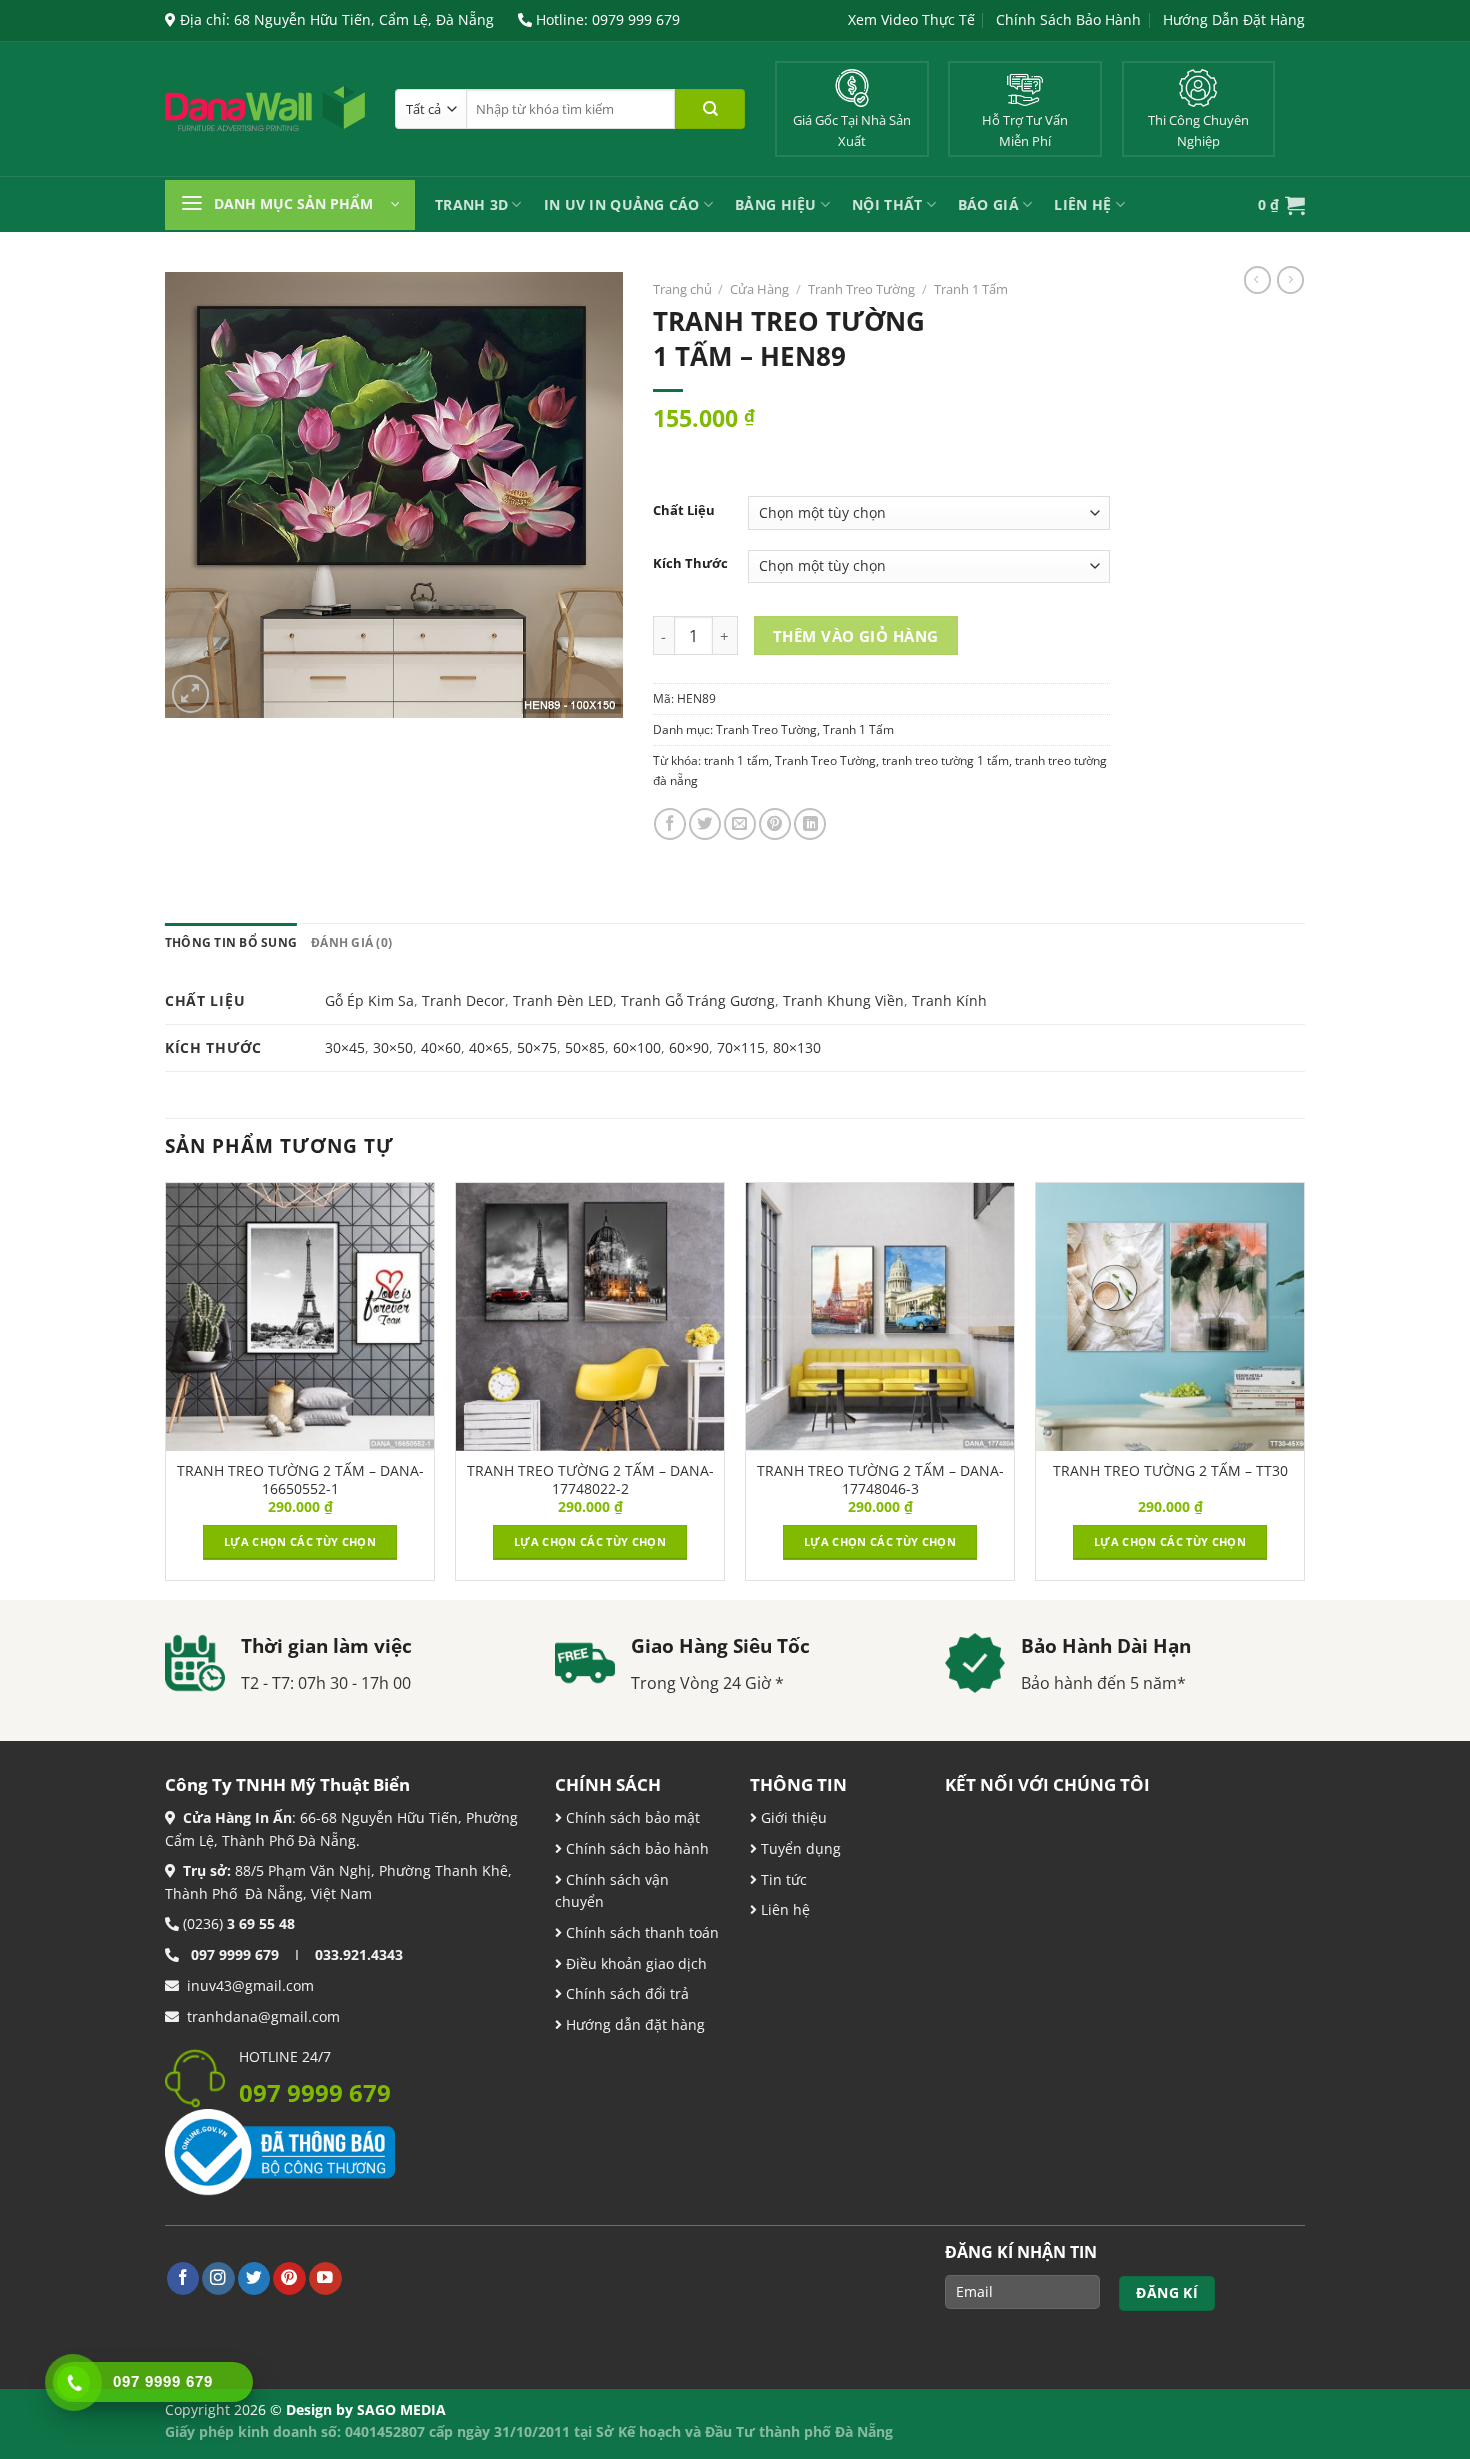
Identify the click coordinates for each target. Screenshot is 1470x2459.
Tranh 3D (471, 204)
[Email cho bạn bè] (740, 824)
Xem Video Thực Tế (911, 19)
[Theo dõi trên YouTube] (325, 2278)
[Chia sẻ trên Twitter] (705, 824)
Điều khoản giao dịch (634, 1963)
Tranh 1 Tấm (971, 289)
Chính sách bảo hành (635, 1848)
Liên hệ (783, 1909)
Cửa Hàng (759, 289)
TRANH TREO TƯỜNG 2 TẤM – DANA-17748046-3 (880, 1480)
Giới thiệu (792, 1817)
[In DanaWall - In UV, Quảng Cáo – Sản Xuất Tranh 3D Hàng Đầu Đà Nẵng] (265, 109)
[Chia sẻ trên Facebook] (670, 824)
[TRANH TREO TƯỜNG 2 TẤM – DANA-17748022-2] (590, 1317)
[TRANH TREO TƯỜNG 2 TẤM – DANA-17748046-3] (880, 1317)
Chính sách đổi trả (625, 1993)
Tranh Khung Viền (843, 1000)
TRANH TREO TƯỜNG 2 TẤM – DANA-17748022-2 (590, 1480)
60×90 (689, 1047)
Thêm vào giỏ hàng (856, 636)
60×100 (637, 1047)
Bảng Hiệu (776, 204)
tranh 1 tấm (736, 760)
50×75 (537, 1047)
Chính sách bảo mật (631, 1817)
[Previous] (166, 1389)
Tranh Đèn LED (563, 1000)
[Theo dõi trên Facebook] (183, 2278)
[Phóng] (191, 694)
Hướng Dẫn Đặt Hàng (1234, 19)
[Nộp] (710, 109)
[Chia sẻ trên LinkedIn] (810, 824)
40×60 (441, 1047)
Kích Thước (690, 563)
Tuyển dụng (799, 1848)
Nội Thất (887, 204)
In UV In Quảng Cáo (622, 204)
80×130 (797, 1047)
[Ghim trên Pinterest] (775, 824)
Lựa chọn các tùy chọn (300, 1541)
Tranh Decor (463, 1000)
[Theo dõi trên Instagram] (218, 2278)
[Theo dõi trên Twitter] (254, 2278)
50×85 (585, 1047)
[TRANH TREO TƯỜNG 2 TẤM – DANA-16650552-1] (300, 1317)
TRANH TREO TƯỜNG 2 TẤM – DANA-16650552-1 (300, 1480)
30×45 (345, 1047)
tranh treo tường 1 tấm (945, 760)
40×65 (489, 1047)
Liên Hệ (1082, 204)
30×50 (393, 1047)
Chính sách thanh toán (640, 1932)
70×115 (741, 1047)
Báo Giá (988, 204)
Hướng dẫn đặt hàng (633, 2024)
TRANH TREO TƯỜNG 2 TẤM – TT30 (1170, 1471)
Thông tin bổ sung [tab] (231, 942)
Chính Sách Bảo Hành (1068, 19)
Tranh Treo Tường (861, 289)
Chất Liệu (684, 510)
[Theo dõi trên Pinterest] (289, 2278)
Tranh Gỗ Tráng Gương (698, 1000)
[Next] (1304, 1389)
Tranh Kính (949, 1000)
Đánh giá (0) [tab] (351, 942)
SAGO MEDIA (401, 2409)
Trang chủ (682, 289)
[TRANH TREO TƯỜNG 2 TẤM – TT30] (1170, 1317)
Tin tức (782, 1879)
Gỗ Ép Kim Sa (369, 1000)
